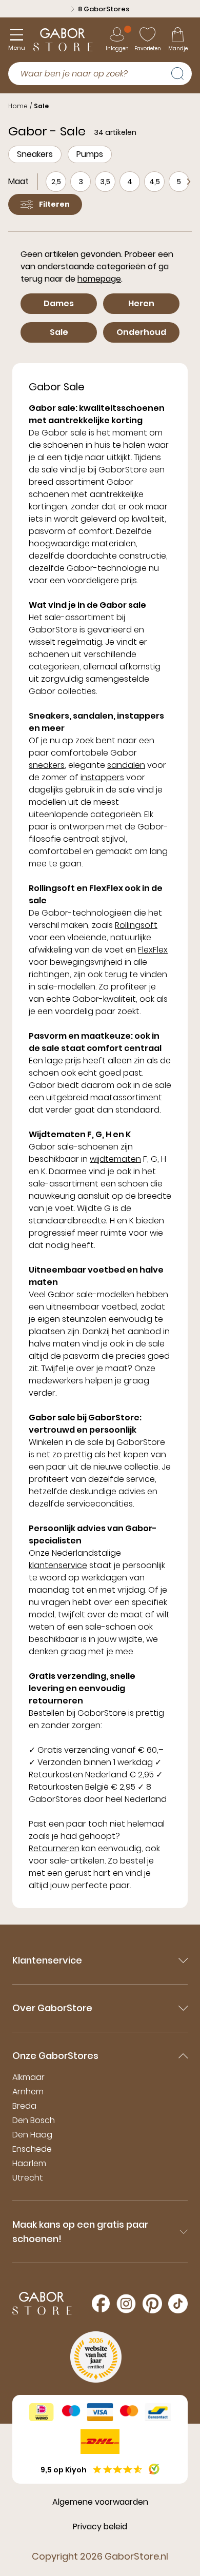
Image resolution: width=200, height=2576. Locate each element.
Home (18, 106)
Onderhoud (141, 332)
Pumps (90, 154)
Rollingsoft (136, 925)
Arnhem (28, 2092)
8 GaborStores (104, 9)
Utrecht (28, 2178)
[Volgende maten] (189, 182)
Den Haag (32, 2135)
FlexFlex (153, 950)
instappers (102, 777)
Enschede (32, 2149)
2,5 (56, 182)
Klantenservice (47, 1960)
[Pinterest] (152, 2304)
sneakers (47, 765)
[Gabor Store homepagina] (63, 40)
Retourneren (54, 1848)
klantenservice (58, 1565)
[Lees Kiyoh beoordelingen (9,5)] (154, 2469)
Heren (141, 303)
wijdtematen (115, 1159)
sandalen (126, 765)
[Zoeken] (182, 72)
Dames (59, 303)
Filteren (54, 204)
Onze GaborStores (55, 2056)
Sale (41, 106)
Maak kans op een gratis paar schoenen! (80, 2232)
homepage (99, 279)
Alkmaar (28, 2077)
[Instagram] (126, 2304)
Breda (24, 2106)
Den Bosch (34, 2120)
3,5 (105, 182)
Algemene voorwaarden (100, 2502)
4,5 (155, 182)
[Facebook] (101, 2303)
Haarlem (29, 2163)
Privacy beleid (100, 2527)
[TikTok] (178, 2304)
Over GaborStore (52, 2008)
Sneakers (35, 154)
